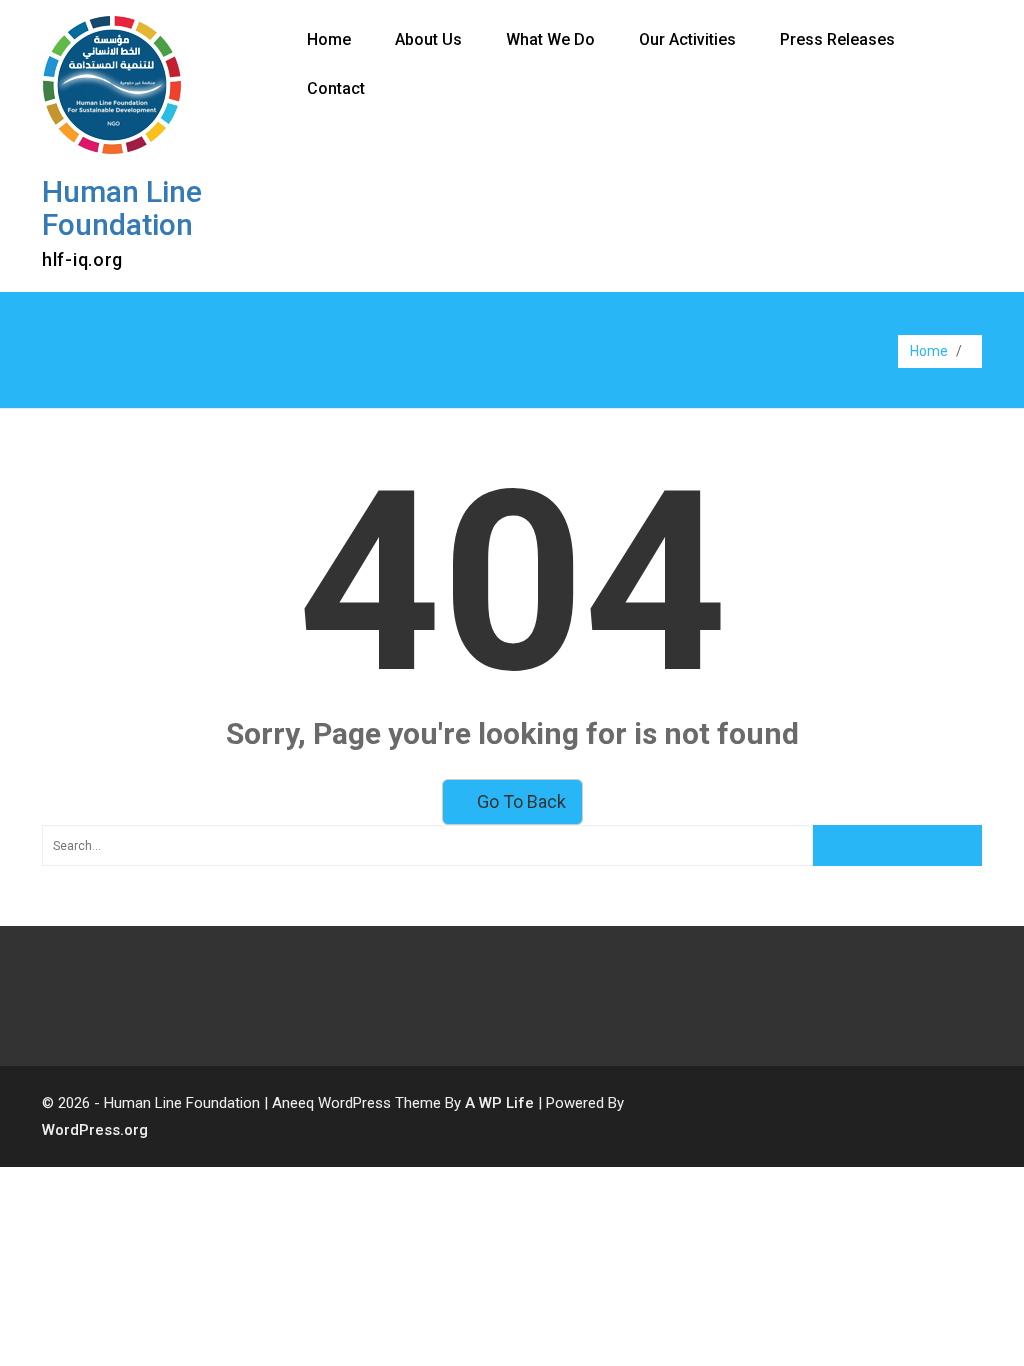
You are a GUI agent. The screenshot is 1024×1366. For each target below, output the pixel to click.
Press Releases (837, 39)
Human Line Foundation (122, 208)
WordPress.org (95, 1130)
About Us (428, 39)
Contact (336, 88)
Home (329, 39)
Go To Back (519, 801)
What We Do (550, 39)
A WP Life (499, 1103)
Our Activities (687, 39)
